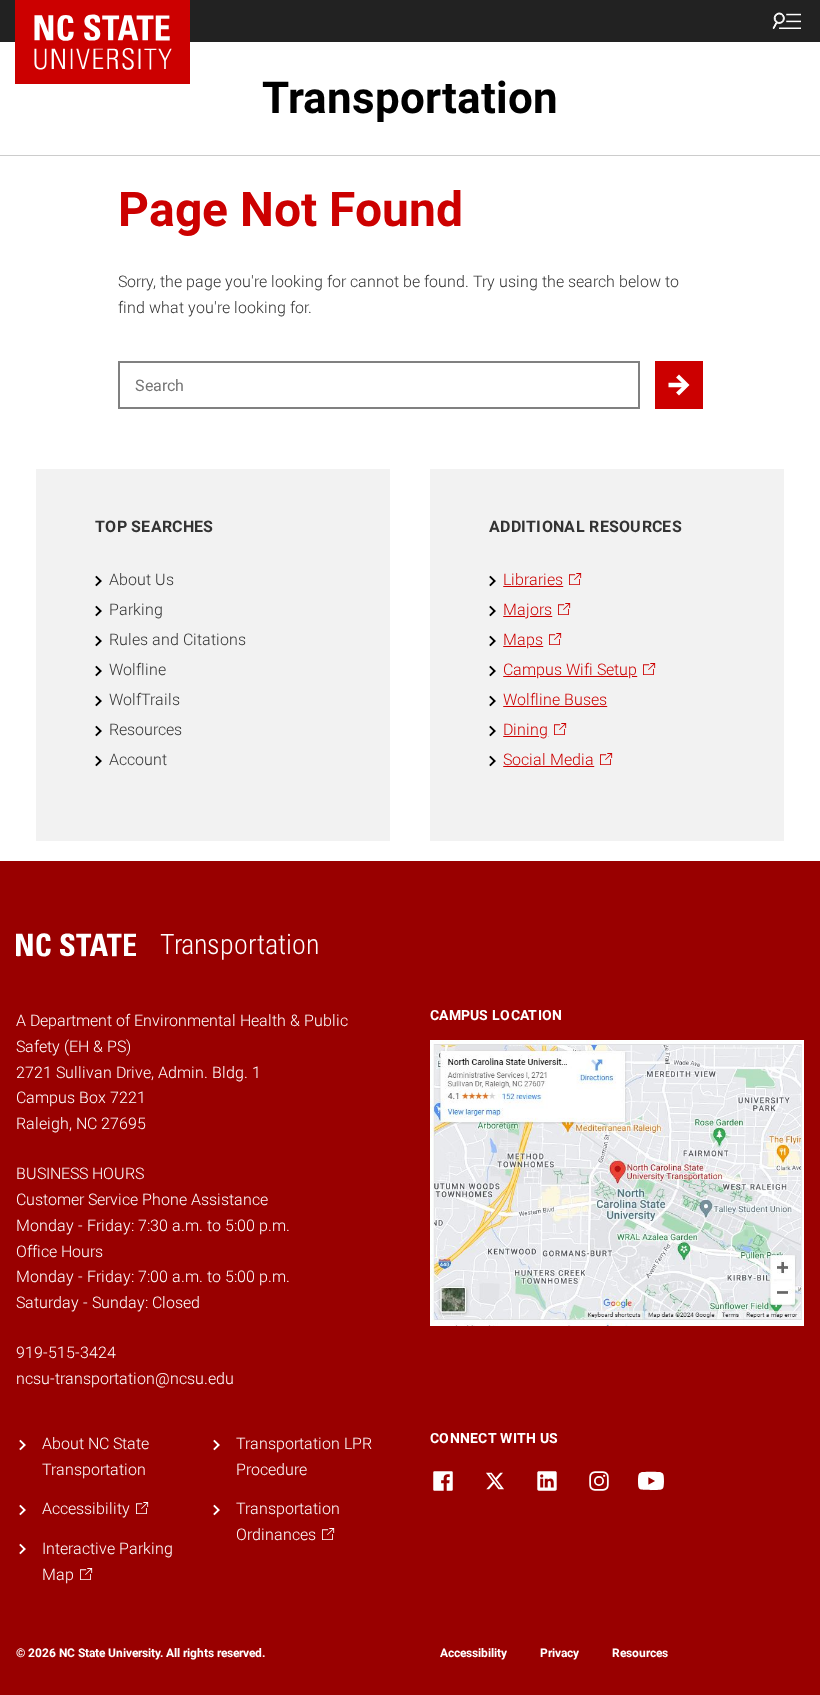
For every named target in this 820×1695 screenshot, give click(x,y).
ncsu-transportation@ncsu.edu (125, 1378)
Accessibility (473, 1653)
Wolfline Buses (555, 699)
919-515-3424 (66, 1352)
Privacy (559, 1653)
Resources (640, 1653)
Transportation (410, 98)
